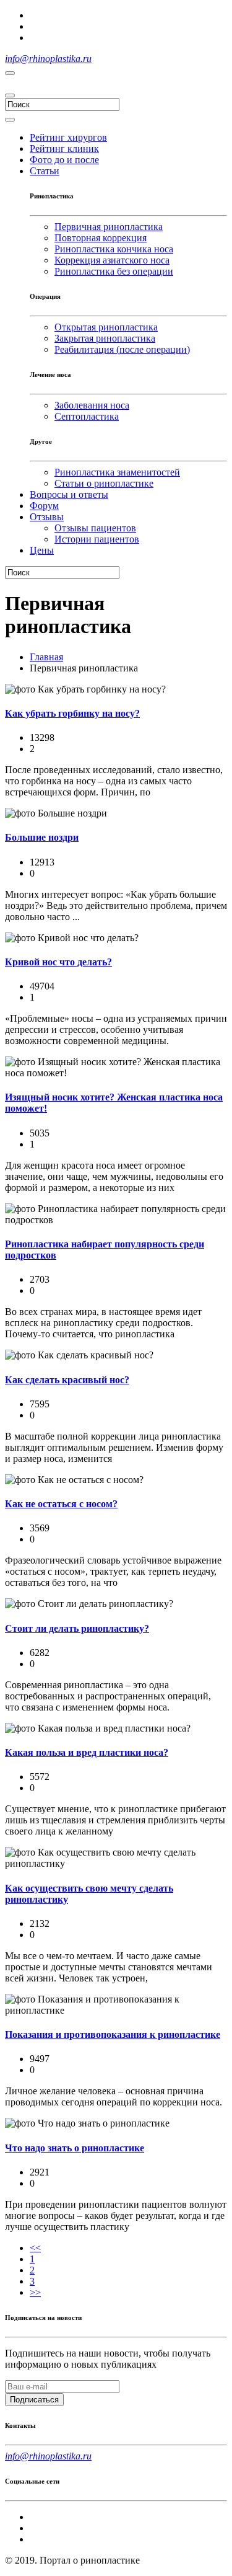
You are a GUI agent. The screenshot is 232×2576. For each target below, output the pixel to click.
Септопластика (87, 416)
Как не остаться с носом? (61, 1504)
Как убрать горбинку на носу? (72, 713)
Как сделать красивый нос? (67, 1380)
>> (35, 2292)
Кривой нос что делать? (58, 962)
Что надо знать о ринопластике (75, 2148)
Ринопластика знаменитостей (117, 472)
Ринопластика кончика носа (114, 249)
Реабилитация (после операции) (122, 349)
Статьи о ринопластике (104, 483)
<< (35, 2248)
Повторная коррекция (101, 238)
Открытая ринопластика (106, 327)
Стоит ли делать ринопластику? (77, 1628)
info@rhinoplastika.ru (48, 59)
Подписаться (34, 2400)
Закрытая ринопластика (105, 338)
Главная (46, 657)
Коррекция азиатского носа (112, 260)
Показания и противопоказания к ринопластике (113, 2034)
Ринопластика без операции (114, 271)
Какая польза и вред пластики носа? (87, 1752)
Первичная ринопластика (109, 227)
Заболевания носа (92, 405)
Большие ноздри (42, 837)
